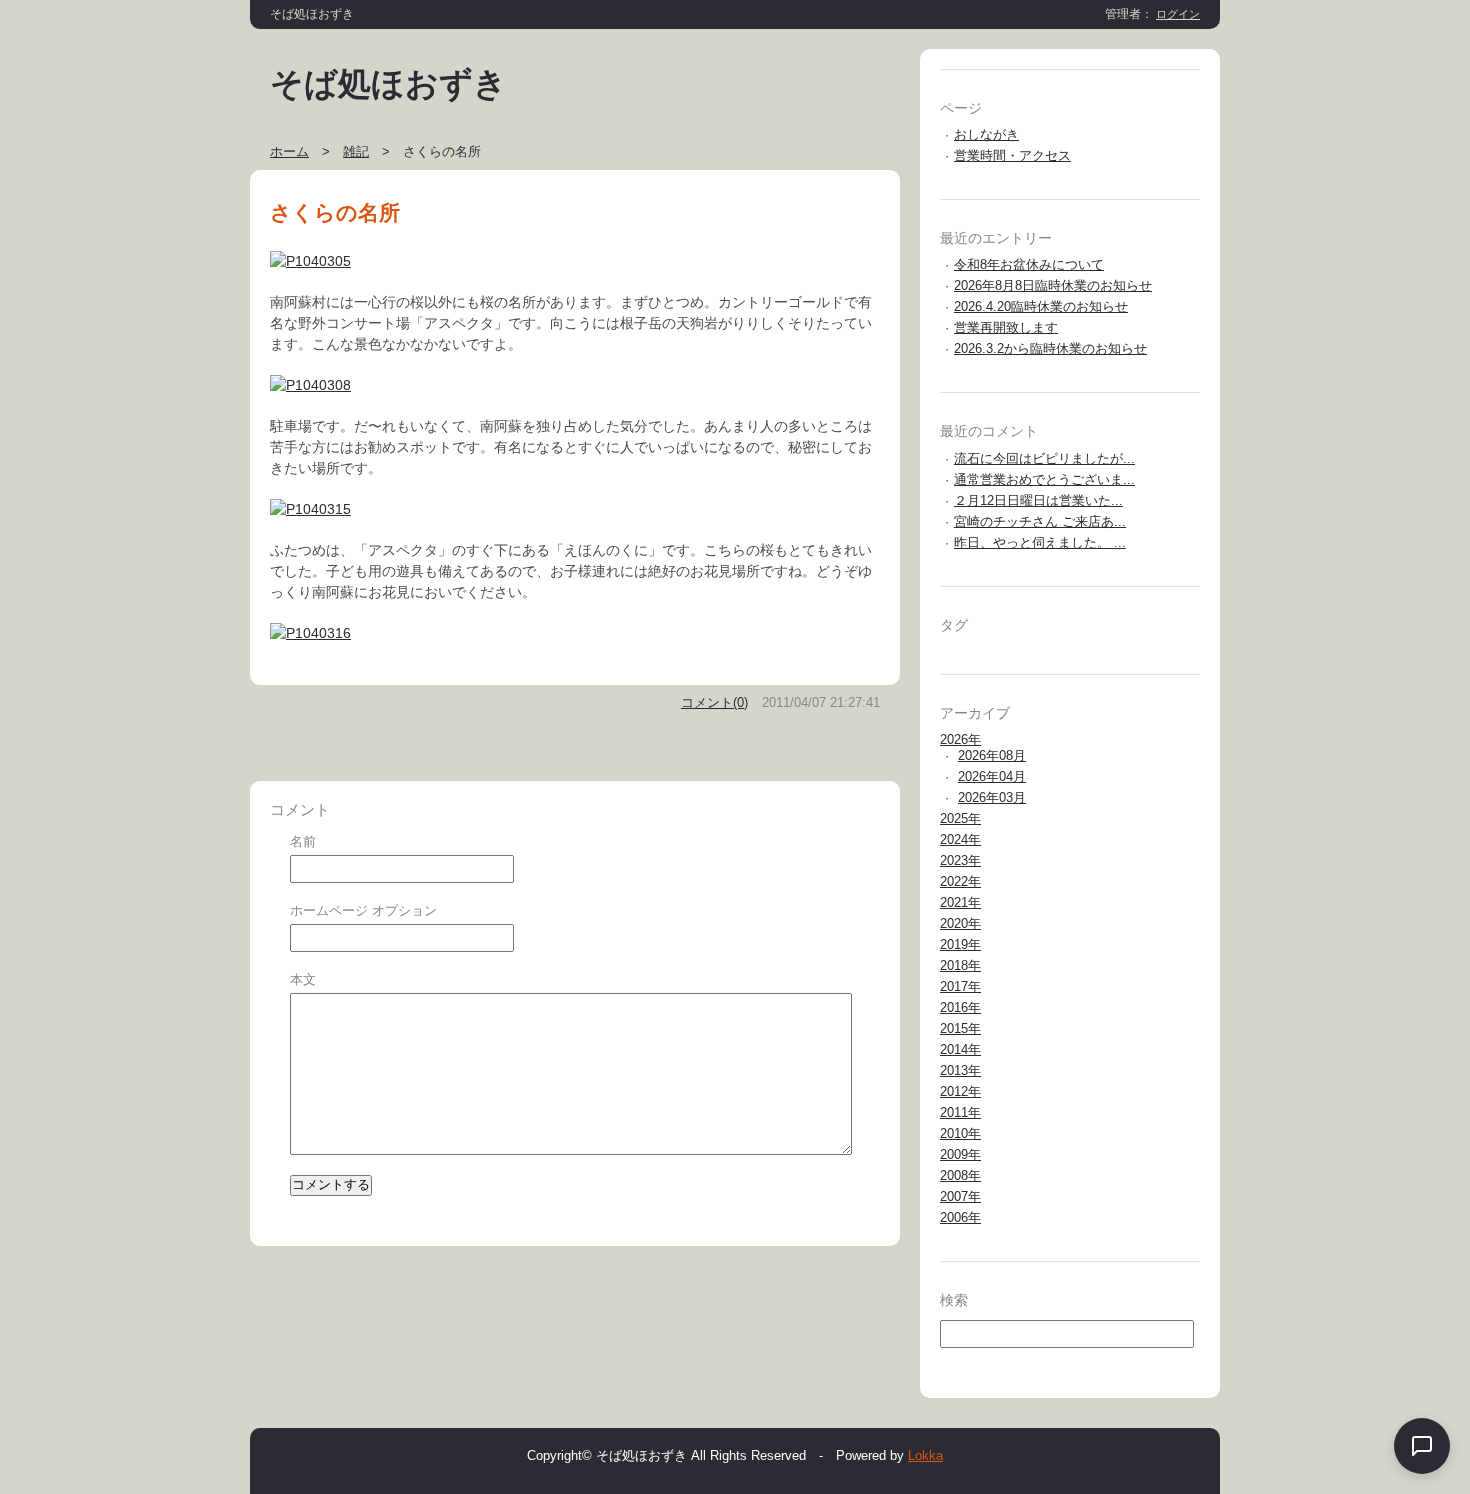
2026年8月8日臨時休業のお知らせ (1053, 285)
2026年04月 (992, 776)
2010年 (960, 1133)
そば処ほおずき (388, 84)
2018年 (960, 965)
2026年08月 (992, 755)
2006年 (960, 1217)
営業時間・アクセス (1012, 155)
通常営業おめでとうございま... (1044, 479)
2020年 (960, 923)
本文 (303, 979)
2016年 (960, 1007)
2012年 (960, 1091)
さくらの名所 (335, 212)
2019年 (960, 944)
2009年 (960, 1154)
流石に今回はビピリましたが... (1044, 458)
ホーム (289, 151)
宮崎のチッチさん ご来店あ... (1040, 521)
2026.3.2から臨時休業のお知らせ (1050, 348)
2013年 (960, 1070)
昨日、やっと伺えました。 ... (1040, 542)
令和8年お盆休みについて (1029, 264)
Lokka (925, 1455)
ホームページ (329, 910)
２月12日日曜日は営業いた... (1038, 500)
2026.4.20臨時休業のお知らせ (1041, 306)
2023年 (960, 860)
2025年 (960, 818)
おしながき (986, 134)
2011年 (960, 1112)
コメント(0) (714, 702)
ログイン (1178, 14)
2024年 (960, 839)
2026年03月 (992, 797)
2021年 (960, 902)
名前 (303, 841)
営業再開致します (1006, 327)
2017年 (960, 986)
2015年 (960, 1028)
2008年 (960, 1175)
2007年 (960, 1196)
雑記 (356, 151)
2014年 (960, 1049)
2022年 (960, 881)
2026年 (960, 739)
